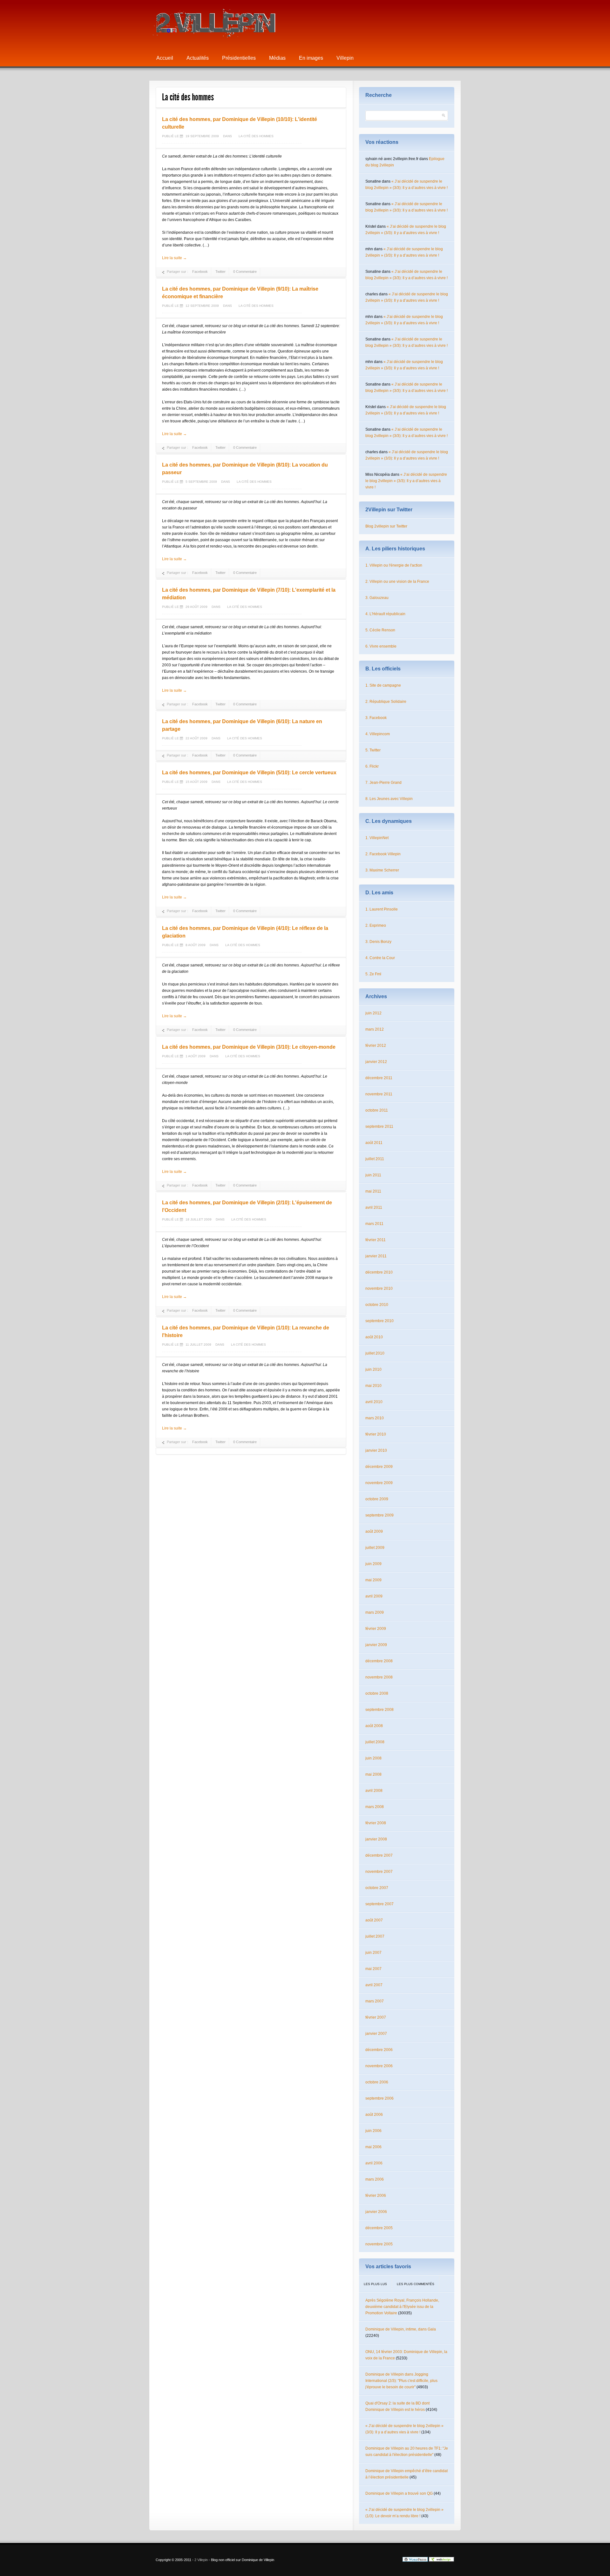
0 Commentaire (245, 272)
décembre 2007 (379, 1855)
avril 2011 (374, 1207)
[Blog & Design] (442, 2560)
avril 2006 (374, 2163)
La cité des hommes (256, 136)
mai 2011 (373, 1191)
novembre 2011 (379, 1094)
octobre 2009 (377, 1499)
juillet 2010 (375, 1353)
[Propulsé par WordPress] (415, 2560)
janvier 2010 (376, 1450)
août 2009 (374, 1531)
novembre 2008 (379, 1677)
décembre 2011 (379, 1078)
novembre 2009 (379, 1483)
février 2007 (376, 2017)
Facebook (200, 272)
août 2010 (374, 1337)
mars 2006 (375, 2179)
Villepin (345, 58)
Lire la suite (174, 258)
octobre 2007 (377, 1888)
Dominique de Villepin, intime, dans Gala (401, 2329)
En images (311, 58)
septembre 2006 (380, 2098)
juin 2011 (373, 1175)
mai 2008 (373, 1774)
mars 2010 (375, 1418)
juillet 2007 (375, 1936)
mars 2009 (375, 1612)
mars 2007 (375, 2001)
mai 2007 (373, 1969)
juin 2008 (373, 1758)
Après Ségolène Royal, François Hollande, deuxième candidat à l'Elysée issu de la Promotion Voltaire (402, 2307)
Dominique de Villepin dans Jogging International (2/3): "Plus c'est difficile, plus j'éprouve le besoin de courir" (401, 2381)
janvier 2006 (376, 2212)
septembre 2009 (380, 1515)
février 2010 (376, 1434)
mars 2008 (375, 1807)
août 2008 (374, 1726)
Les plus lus (375, 2284)
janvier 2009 (376, 1645)
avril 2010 (374, 1402)
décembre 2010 (379, 1272)
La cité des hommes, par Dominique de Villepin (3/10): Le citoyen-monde (249, 1047)
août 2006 (374, 2115)
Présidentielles (239, 58)
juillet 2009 (375, 1548)
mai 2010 (373, 1386)
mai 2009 (373, 1580)
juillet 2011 (375, 1159)
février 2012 (376, 1046)
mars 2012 (375, 1029)
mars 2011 (374, 1224)
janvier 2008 (376, 1839)
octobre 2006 (377, 2082)
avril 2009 (374, 1596)
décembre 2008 (379, 1661)
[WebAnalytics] (389, 2560)
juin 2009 (373, 1564)
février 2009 (376, 1629)
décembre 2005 (379, 2228)
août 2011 (374, 1143)
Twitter (220, 272)
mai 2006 (373, 2147)
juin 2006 (373, 2131)
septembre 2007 (380, 1904)
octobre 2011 (377, 1110)
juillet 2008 (375, 1742)
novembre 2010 (379, 1288)
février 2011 (376, 1240)
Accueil (165, 58)
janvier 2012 (376, 1062)
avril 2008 (374, 1791)
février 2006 (376, 2196)
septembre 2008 (380, 1710)
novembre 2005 (379, 2244)
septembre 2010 (380, 1321)
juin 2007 (373, 1953)
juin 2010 (373, 1369)
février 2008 (376, 1823)
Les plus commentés (416, 2284)
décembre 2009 (379, 1467)
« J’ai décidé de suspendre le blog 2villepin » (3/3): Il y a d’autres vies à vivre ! (406, 481)
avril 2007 (374, 1985)
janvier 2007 (376, 2034)
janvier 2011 (376, 1256)
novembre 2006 (379, 2066)
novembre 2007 (379, 1872)
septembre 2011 (379, 1127)
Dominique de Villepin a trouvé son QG (399, 2493)
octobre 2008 (377, 1693)
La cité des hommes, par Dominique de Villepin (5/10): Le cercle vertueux (249, 773)
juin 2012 (373, 1013)
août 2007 (374, 1920)
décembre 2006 (379, 2050)
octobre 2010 (377, 1305)
